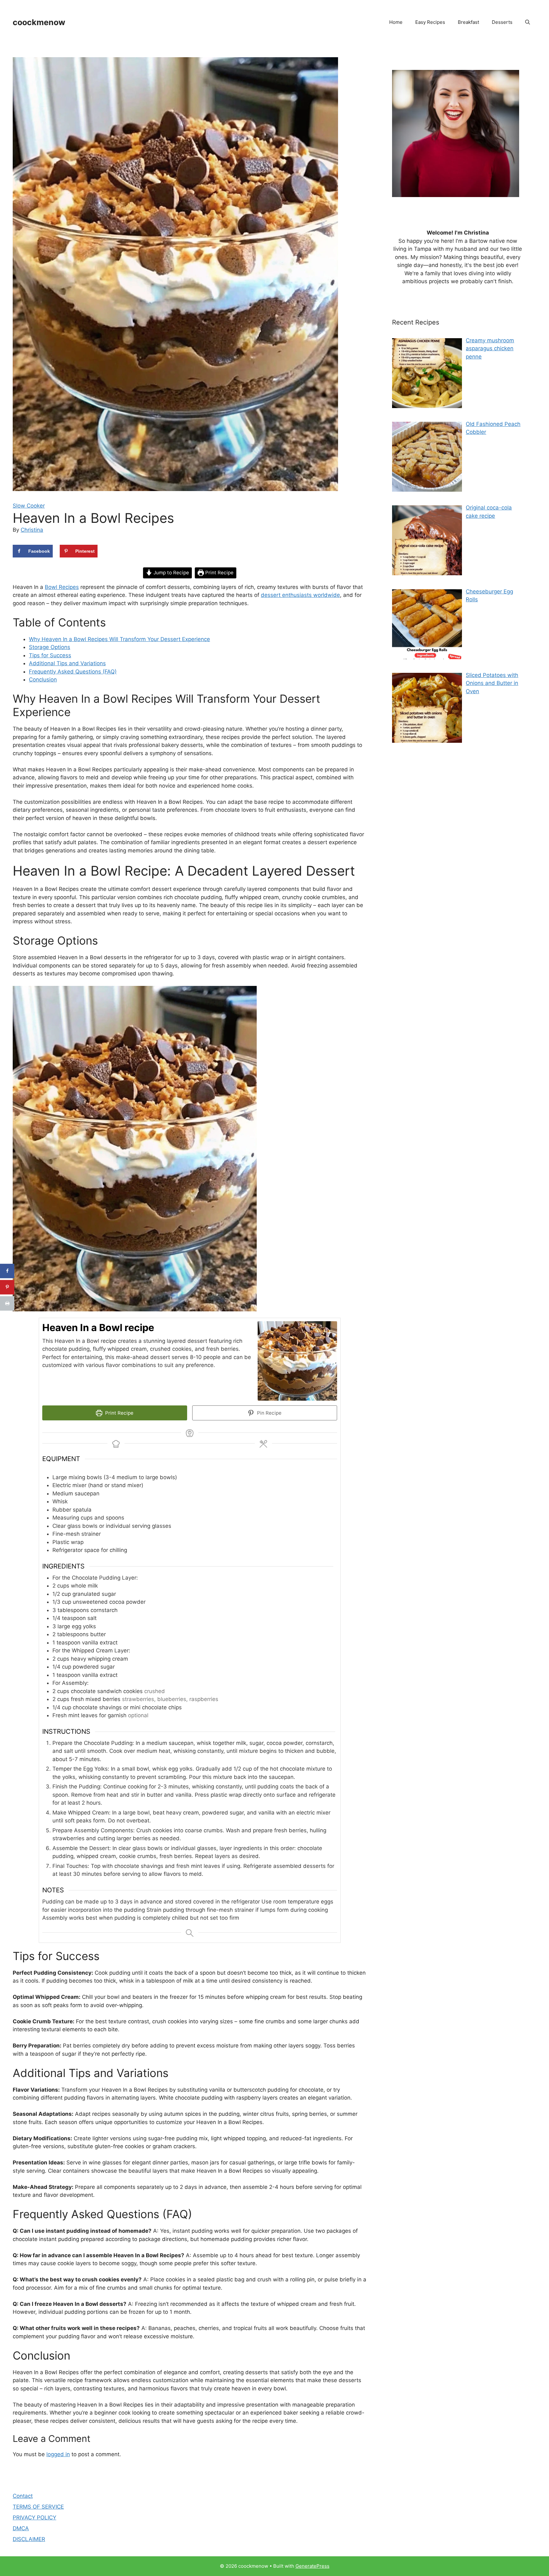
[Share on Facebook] (7, 1271)
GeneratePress (312, 2566)
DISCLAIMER (29, 2539)
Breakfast (468, 22)
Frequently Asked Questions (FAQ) (73, 672)
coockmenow (39, 22)
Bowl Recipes (62, 587)
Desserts (502, 22)
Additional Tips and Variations (67, 663)
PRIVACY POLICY (34, 2518)
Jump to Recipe (171, 573)
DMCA (21, 2528)
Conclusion (43, 680)
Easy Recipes (430, 22)
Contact (23, 2496)
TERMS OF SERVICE (38, 2507)
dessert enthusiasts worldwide (300, 595)
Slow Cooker (29, 506)
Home (396, 22)
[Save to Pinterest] (7, 1287)
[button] (528, 22)
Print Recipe (219, 573)
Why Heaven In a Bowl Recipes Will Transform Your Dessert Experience (119, 639)
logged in (58, 2454)
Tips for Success (50, 655)
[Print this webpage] (7, 1303)
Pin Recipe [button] (269, 1413)
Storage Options (50, 647)
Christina (32, 530)
